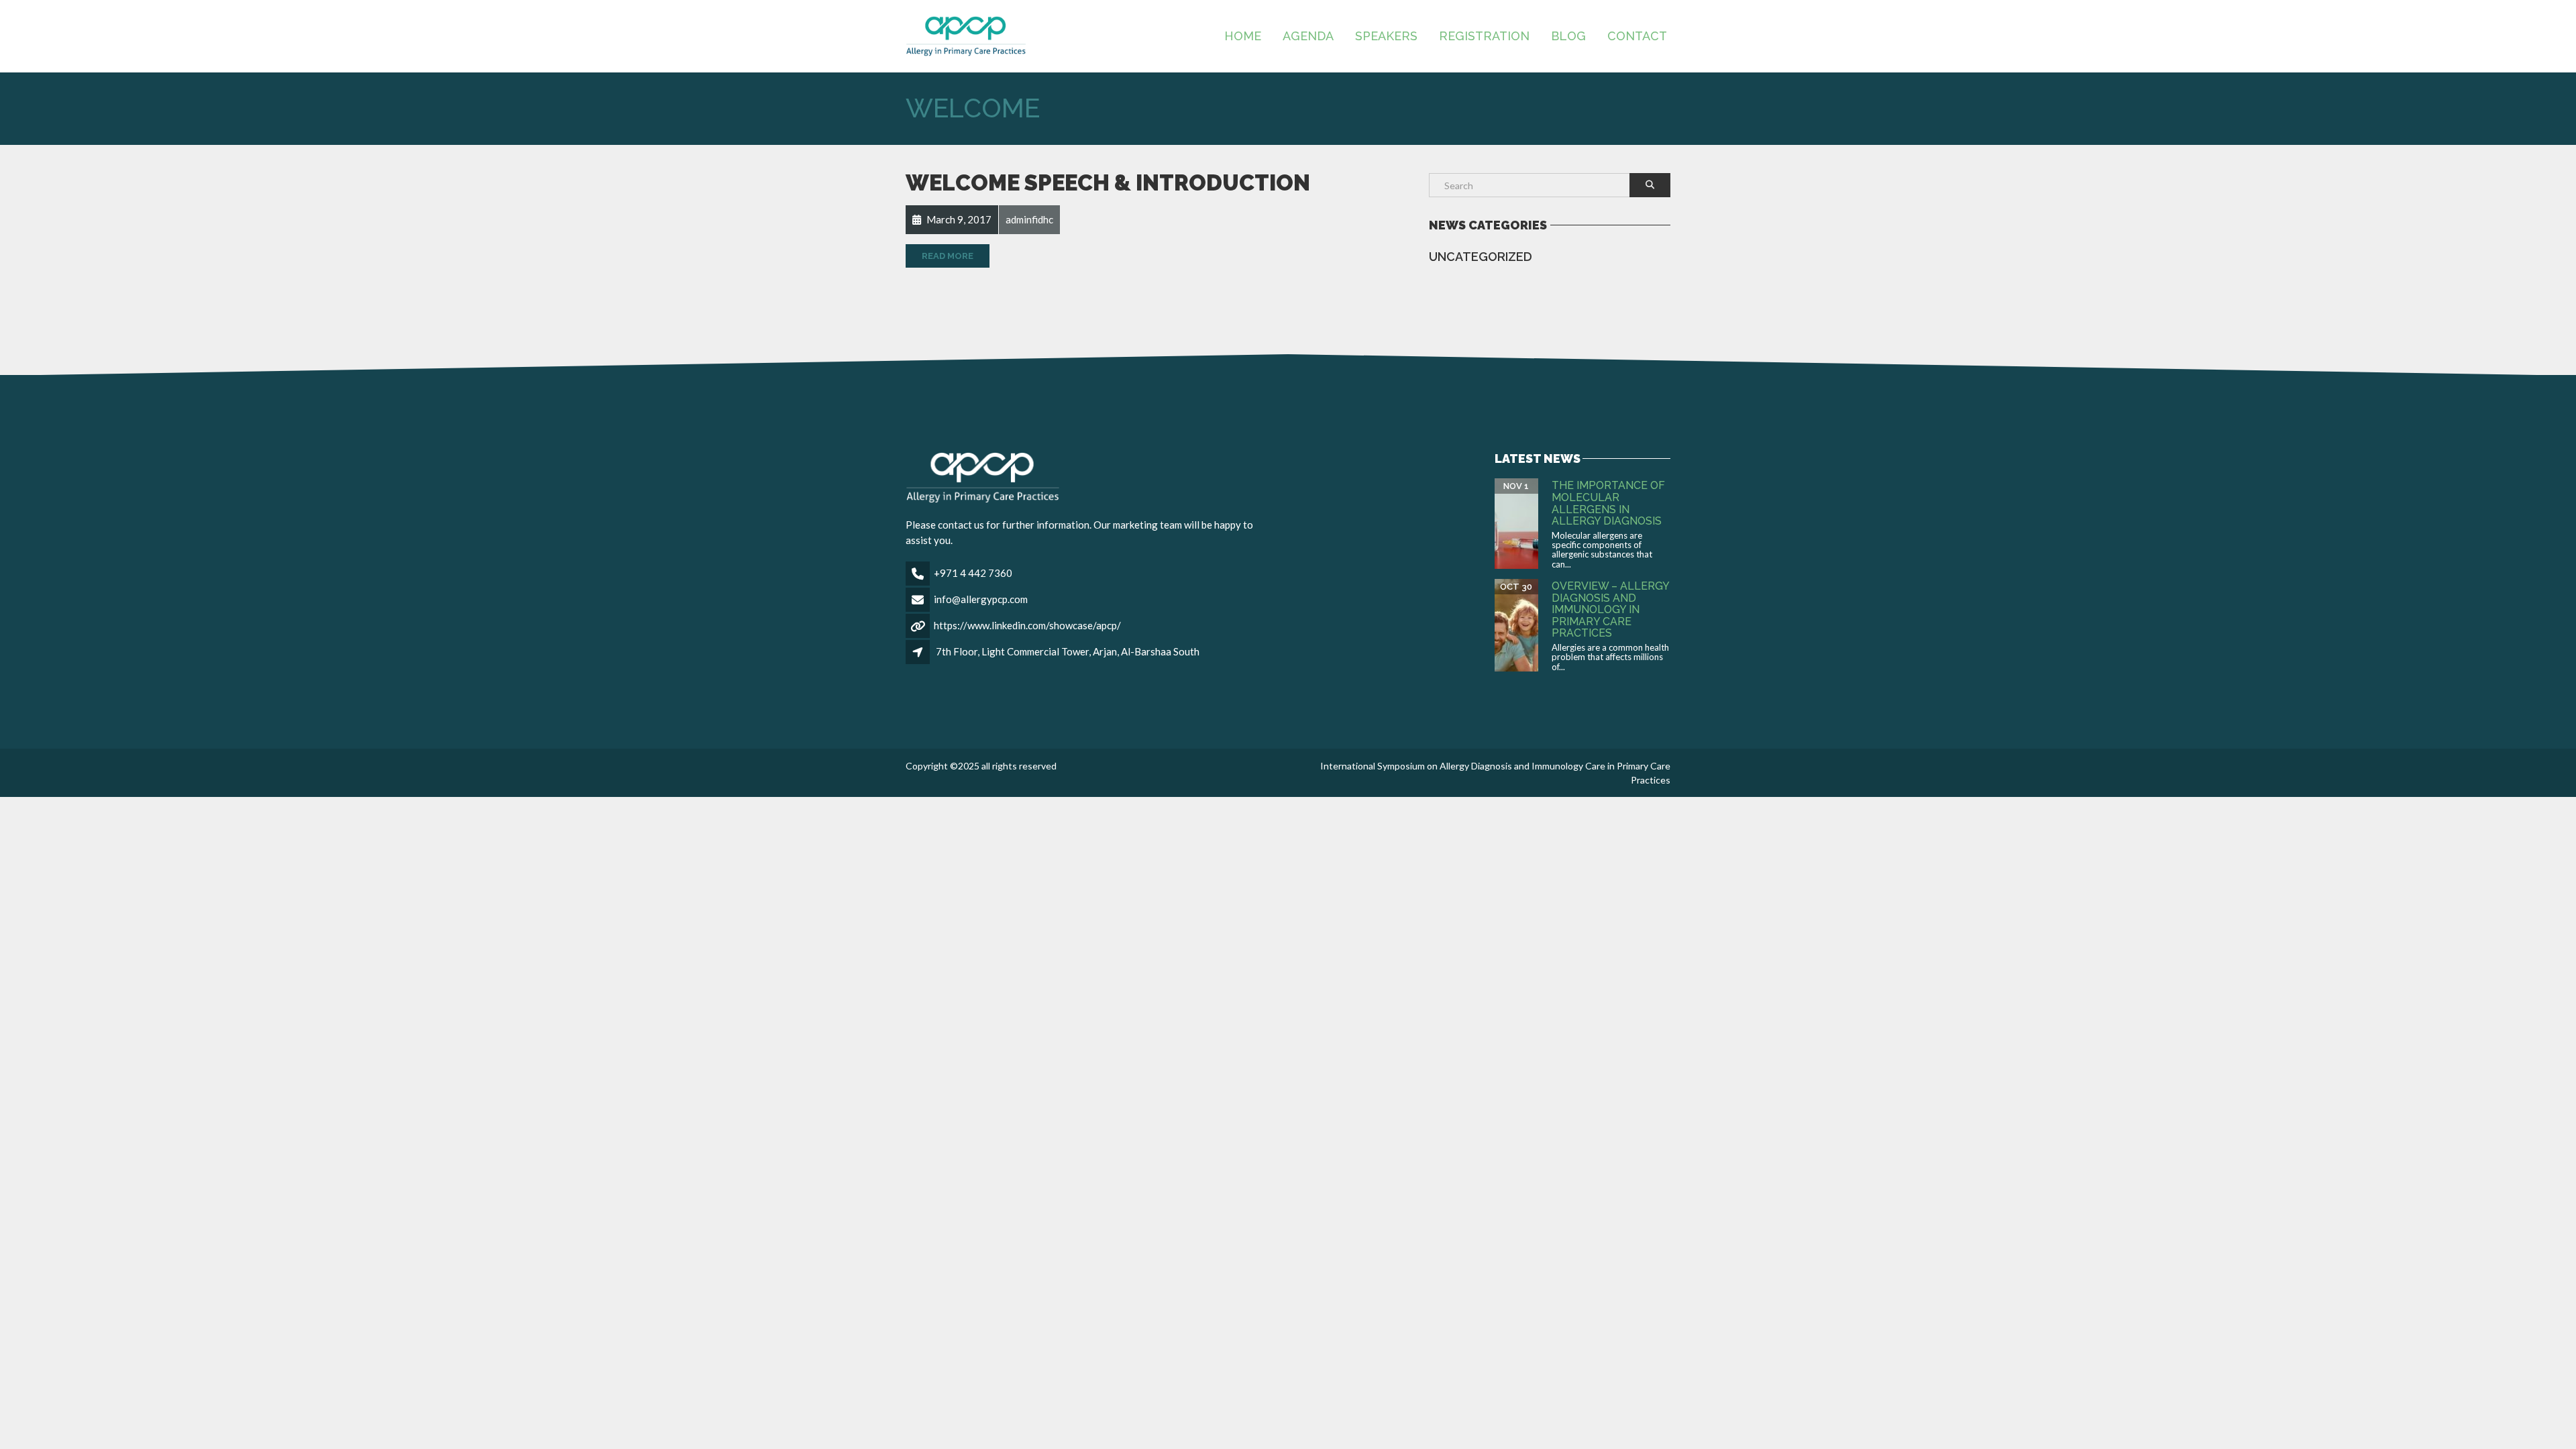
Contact (1637, 36)
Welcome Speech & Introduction (1108, 183)
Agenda (1308, 36)
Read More (948, 256)
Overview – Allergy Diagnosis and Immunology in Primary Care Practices (1610, 609)
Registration (1484, 36)
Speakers (1386, 36)
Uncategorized (1481, 257)
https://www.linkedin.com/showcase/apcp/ (1027, 625)
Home (1243, 36)
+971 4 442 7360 (973, 573)
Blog (1568, 36)
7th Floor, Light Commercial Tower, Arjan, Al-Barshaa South (1068, 651)
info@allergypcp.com (981, 599)
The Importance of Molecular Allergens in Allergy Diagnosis (1608, 503)
